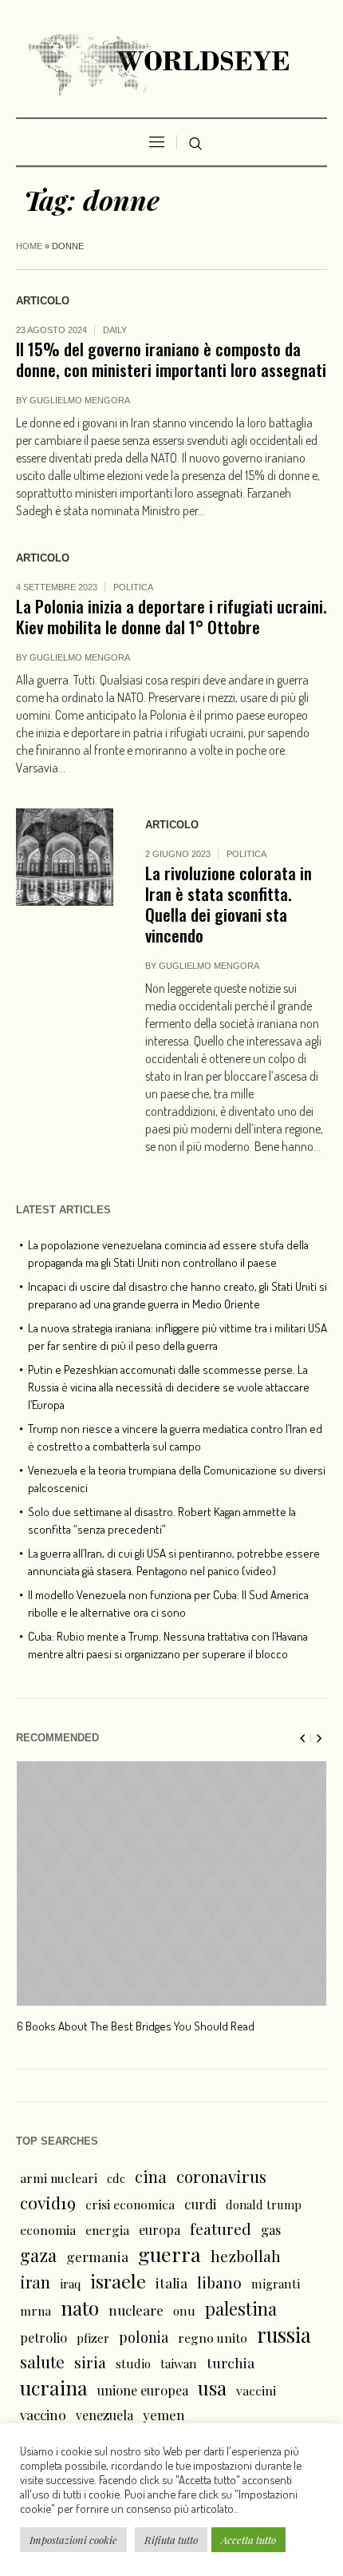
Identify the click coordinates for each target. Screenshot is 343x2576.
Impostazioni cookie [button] (73, 2540)
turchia (231, 2362)
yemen (164, 2415)
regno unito (213, 2338)
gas (271, 2230)
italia (171, 2282)
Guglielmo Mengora (80, 400)
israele (118, 2281)
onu (184, 2311)
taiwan (179, 2364)
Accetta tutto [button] (248, 2540)
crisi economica (130, 2204)
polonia (144, 2337)
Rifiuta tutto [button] (171, 2540)
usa (212, 2387)
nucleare (136, 2310)
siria (90, 2362)
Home (29, 246)
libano (219, 2282)
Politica (133, 587)
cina (151, 2176)
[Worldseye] (171, 63)
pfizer (93, 2338)
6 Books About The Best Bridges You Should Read (136, 2026)
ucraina (54, 2387)
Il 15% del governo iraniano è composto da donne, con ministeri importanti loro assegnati (171, 359)
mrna (35, 2310)
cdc (116, 2178)
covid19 (48, 2202)
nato (80, 2308)
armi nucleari (59, 2178)
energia (107, 2230)
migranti (276, 2284)
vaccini (256, 2390)
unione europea (143, 2390)
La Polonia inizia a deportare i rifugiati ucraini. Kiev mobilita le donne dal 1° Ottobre (171, 616)
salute (42, 2362)
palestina (241, 2308)
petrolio (43, 2338)
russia (284, 2335)
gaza (38, 2255)
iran (35, 2282)
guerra (170, 2254)
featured (221, 2229)
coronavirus (221, 2176)
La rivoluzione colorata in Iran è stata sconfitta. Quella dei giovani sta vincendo (229, 904)
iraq (70, 2284)
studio (133, 2364)
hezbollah (246, 2256)
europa (160, 2230)
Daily (115, 330)
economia (48, 2230)
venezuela (104, 2415)
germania (97, 2256)
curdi (200, 2204)
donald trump (264, 2205)
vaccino (43, 2414)
